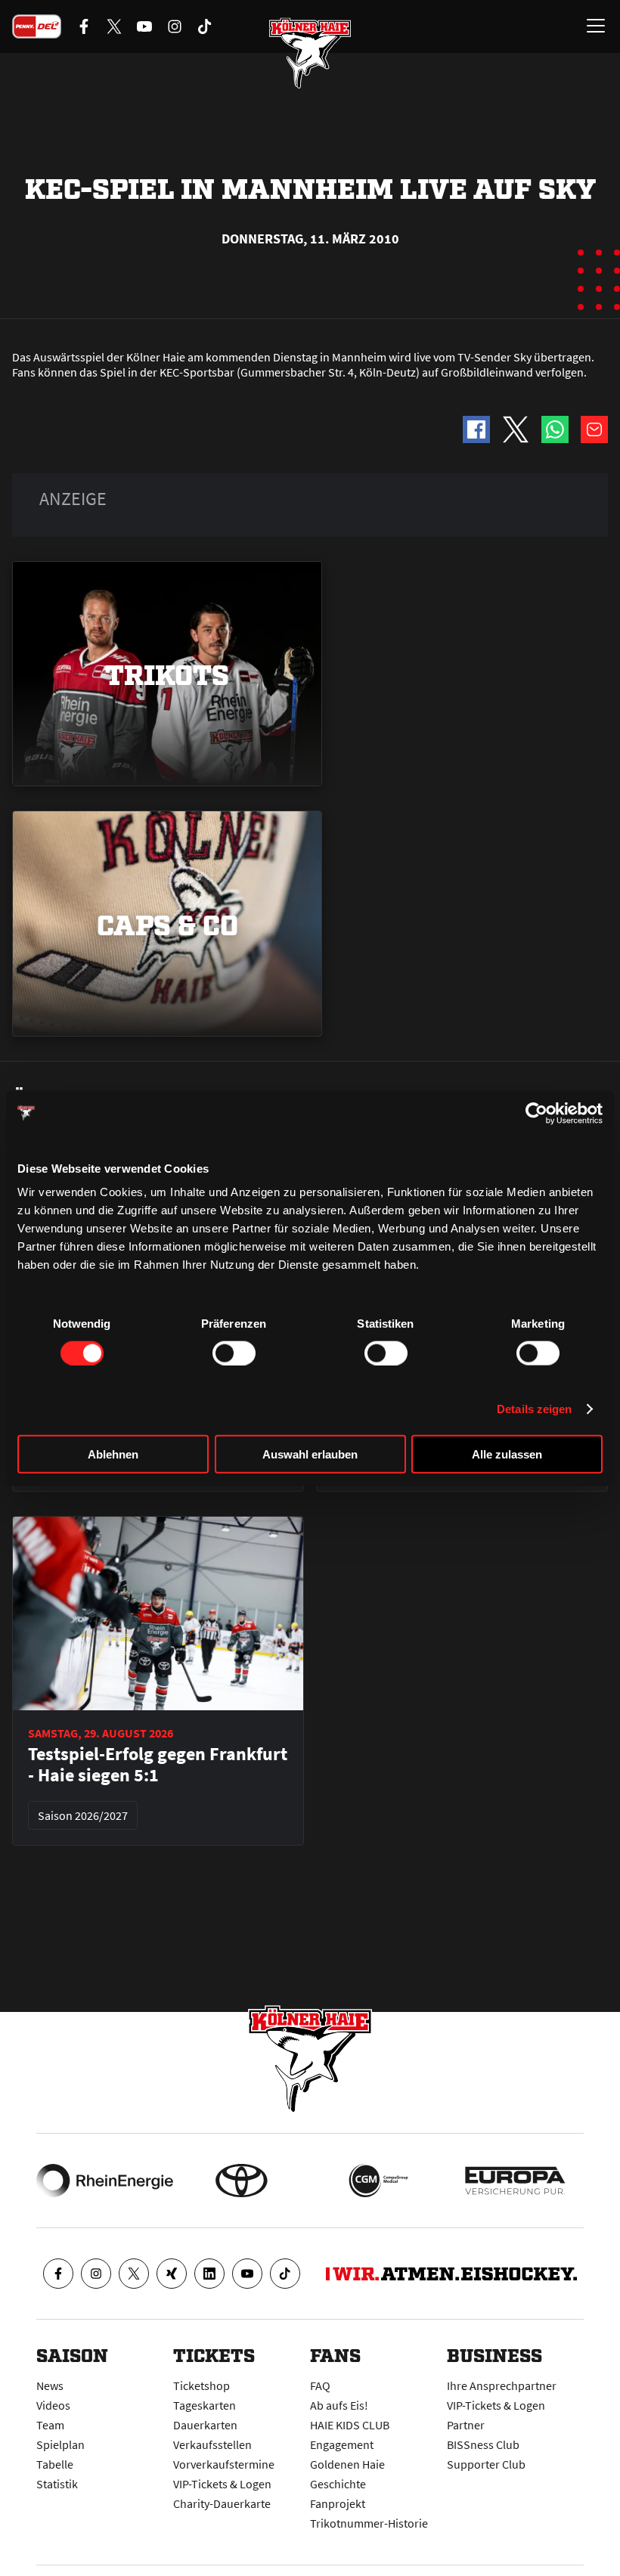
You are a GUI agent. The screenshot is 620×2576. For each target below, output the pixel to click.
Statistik (57, 2484)
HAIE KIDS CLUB (350, 2425)
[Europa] (515, 2181)
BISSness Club (483, 2444)
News (50, 2385)
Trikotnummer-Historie (369, 2523)
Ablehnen (113, 1454)
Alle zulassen (507, 1454)
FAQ (320, 2385)
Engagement (342, 2444)
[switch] (234, 1353)
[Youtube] (247, 2274)
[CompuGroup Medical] (378, 2181)
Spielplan (60, 2444)
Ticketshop (201, 2385)
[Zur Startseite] (310, 53)
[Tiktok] (285, 2274)
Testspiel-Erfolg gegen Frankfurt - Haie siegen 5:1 (158, 1765)
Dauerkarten (205, 2425)
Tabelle (55, 2464)
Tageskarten (205, 2405)
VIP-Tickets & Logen (222, 2484)
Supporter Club (486, 2464)
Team (50, 2425)
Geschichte (338, 2484)
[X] (134, 2274)
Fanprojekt (338, 2503)
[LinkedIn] (209, 2274)
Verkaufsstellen (212, 2444)
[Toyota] (242, 2181)
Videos (53, 2405)
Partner (466, 2425)
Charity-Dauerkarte (222, 2503)
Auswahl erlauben (310, 1454)
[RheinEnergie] (105, 2181)
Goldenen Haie (347, 2464)
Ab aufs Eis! (339, 2405)
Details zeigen (534, 1408)
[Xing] (172, 2274)
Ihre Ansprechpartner (502, 2385)
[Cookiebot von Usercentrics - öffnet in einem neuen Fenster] (536, 1113)
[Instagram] (96, 2274)
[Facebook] (58, 2274)
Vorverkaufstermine (224, 2464)
